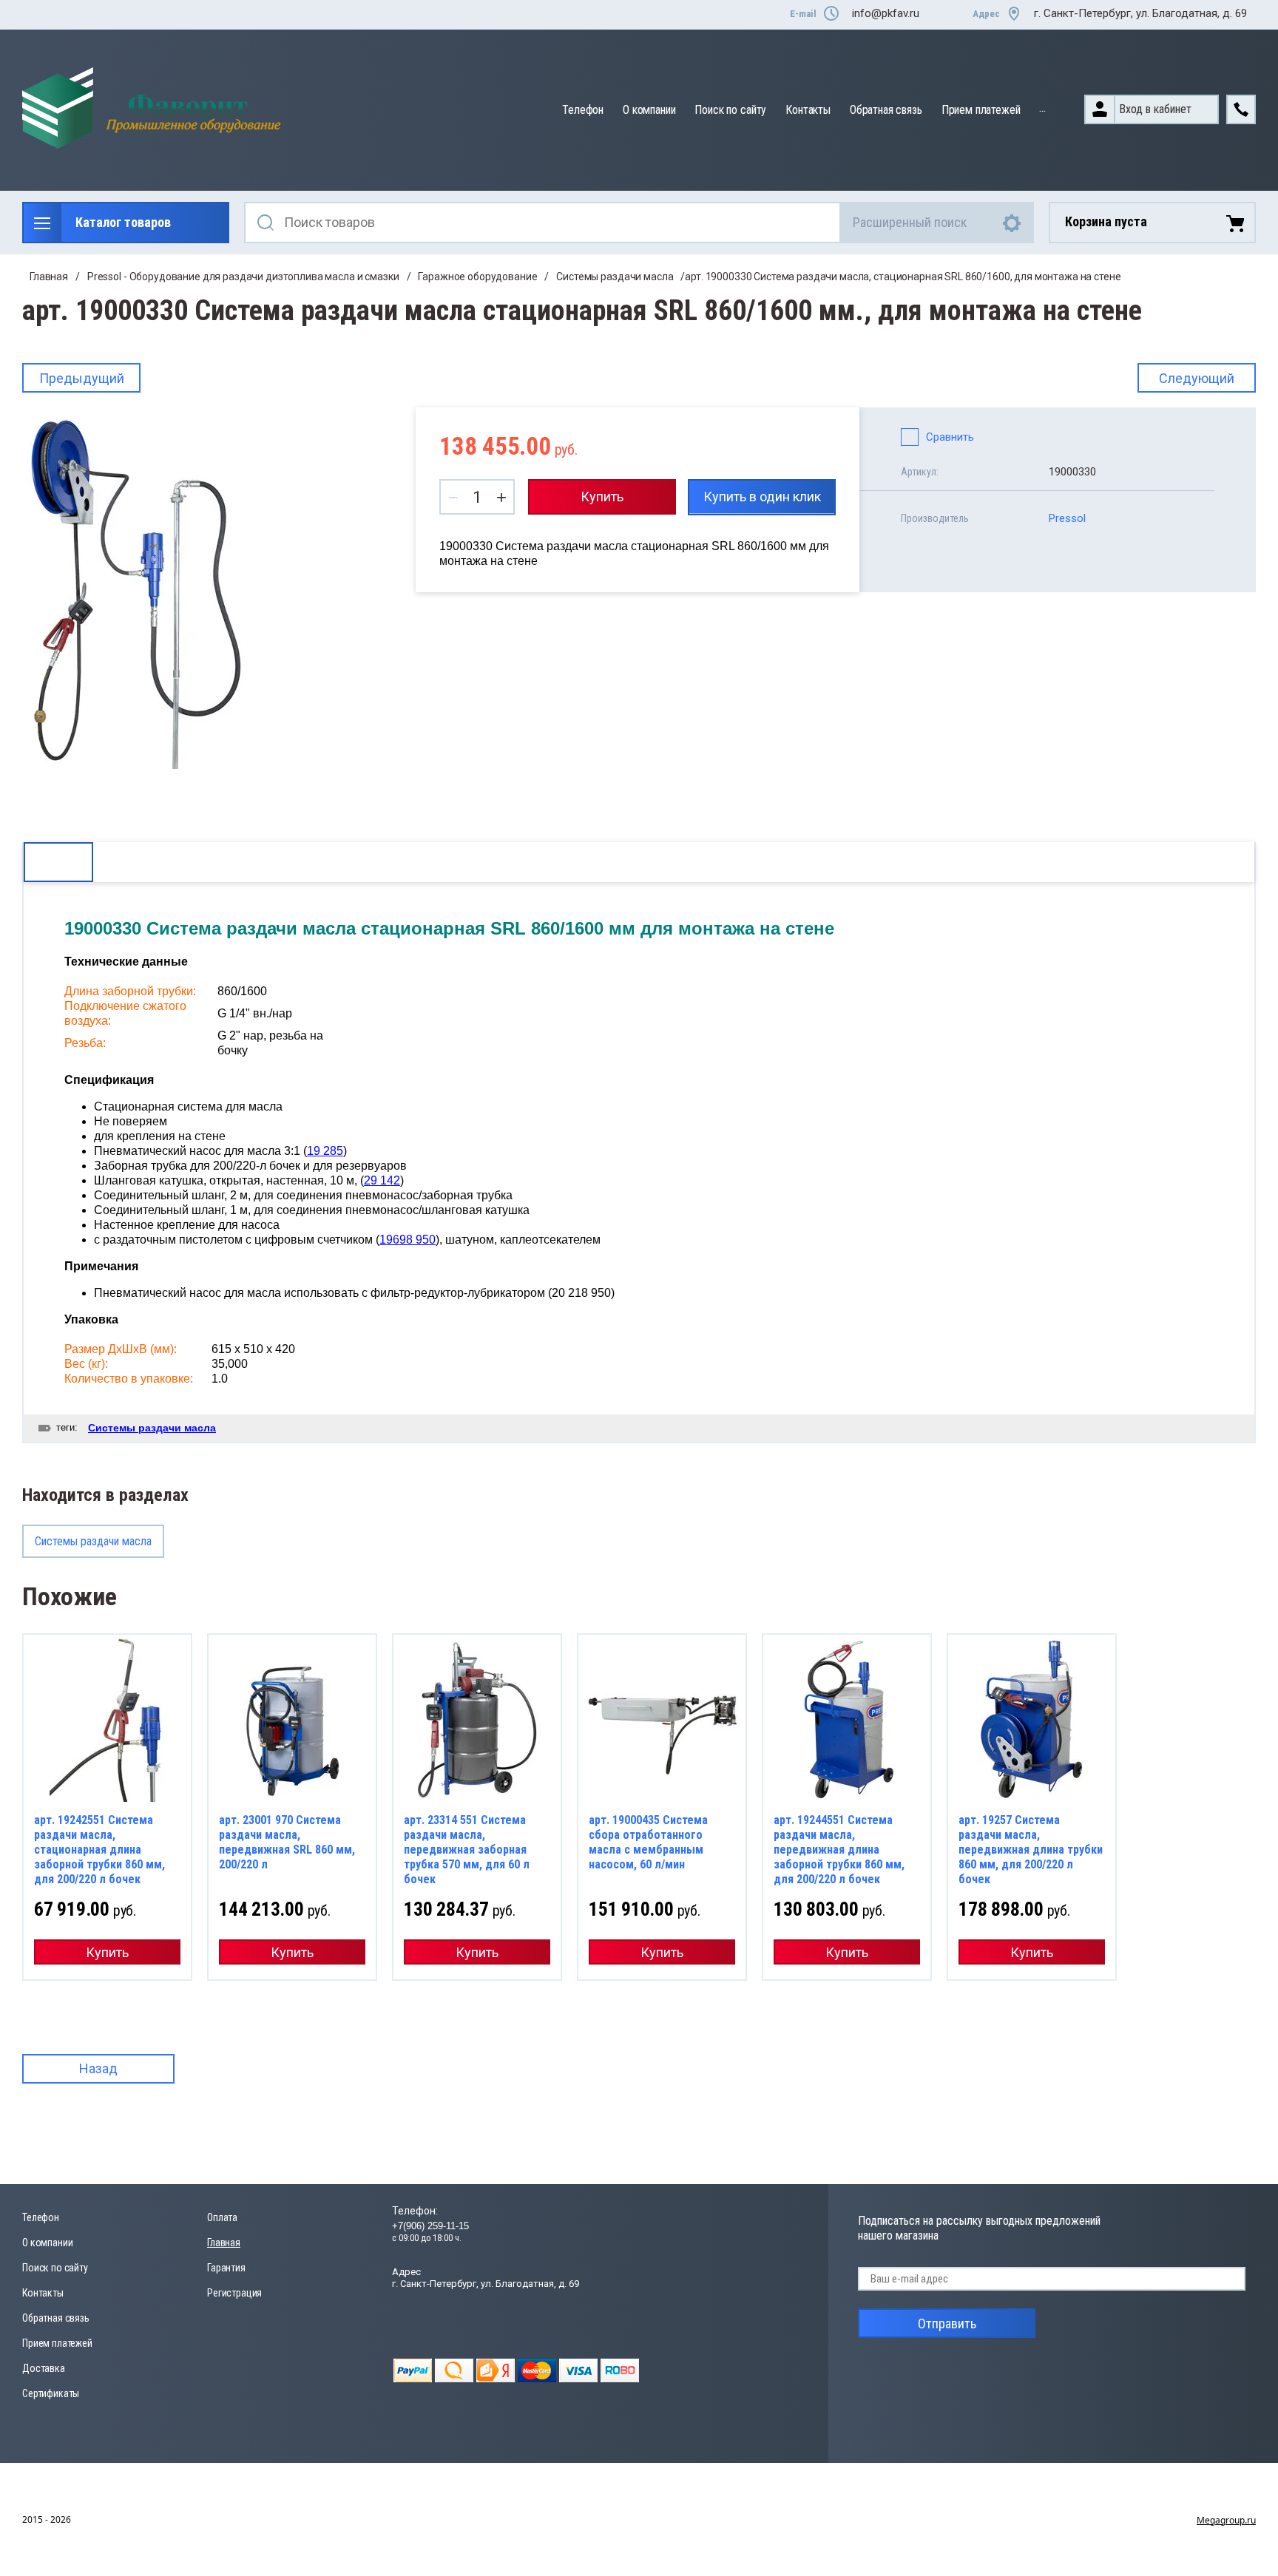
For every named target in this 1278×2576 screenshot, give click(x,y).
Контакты (808, 110)
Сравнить (950, 437)
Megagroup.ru (1226, 2520)
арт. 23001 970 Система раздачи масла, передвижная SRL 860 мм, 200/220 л (287, 1842)
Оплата (222, 2217)
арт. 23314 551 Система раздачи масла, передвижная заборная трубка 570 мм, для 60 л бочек (467, 1850)
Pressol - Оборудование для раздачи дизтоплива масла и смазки (243, 277)
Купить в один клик (762, 496)
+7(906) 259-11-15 (430, 2226)
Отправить (947, 2324)
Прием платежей (981, 110)
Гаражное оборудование (477, 277)
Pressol (1067, 518)
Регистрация (234, 2293)
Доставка (44, 2368)
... (1042, 108)
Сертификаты (51, 2393)
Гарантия (226, 2268)
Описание (58, 862)
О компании (649, 110)
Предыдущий (82, 378)
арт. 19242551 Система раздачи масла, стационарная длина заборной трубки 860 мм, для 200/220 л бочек (99, 1850)
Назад (98, 2068)
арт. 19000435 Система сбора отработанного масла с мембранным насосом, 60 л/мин (648, 1842)
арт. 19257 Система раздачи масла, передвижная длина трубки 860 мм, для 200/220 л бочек (1031, 1850)
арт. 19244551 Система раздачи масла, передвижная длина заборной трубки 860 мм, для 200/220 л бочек (839, 1850)
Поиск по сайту (730, 110)
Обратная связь (886, 110)
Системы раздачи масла (615, 277)
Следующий (1197, 378)
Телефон (583, 110)
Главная (49, 277)
